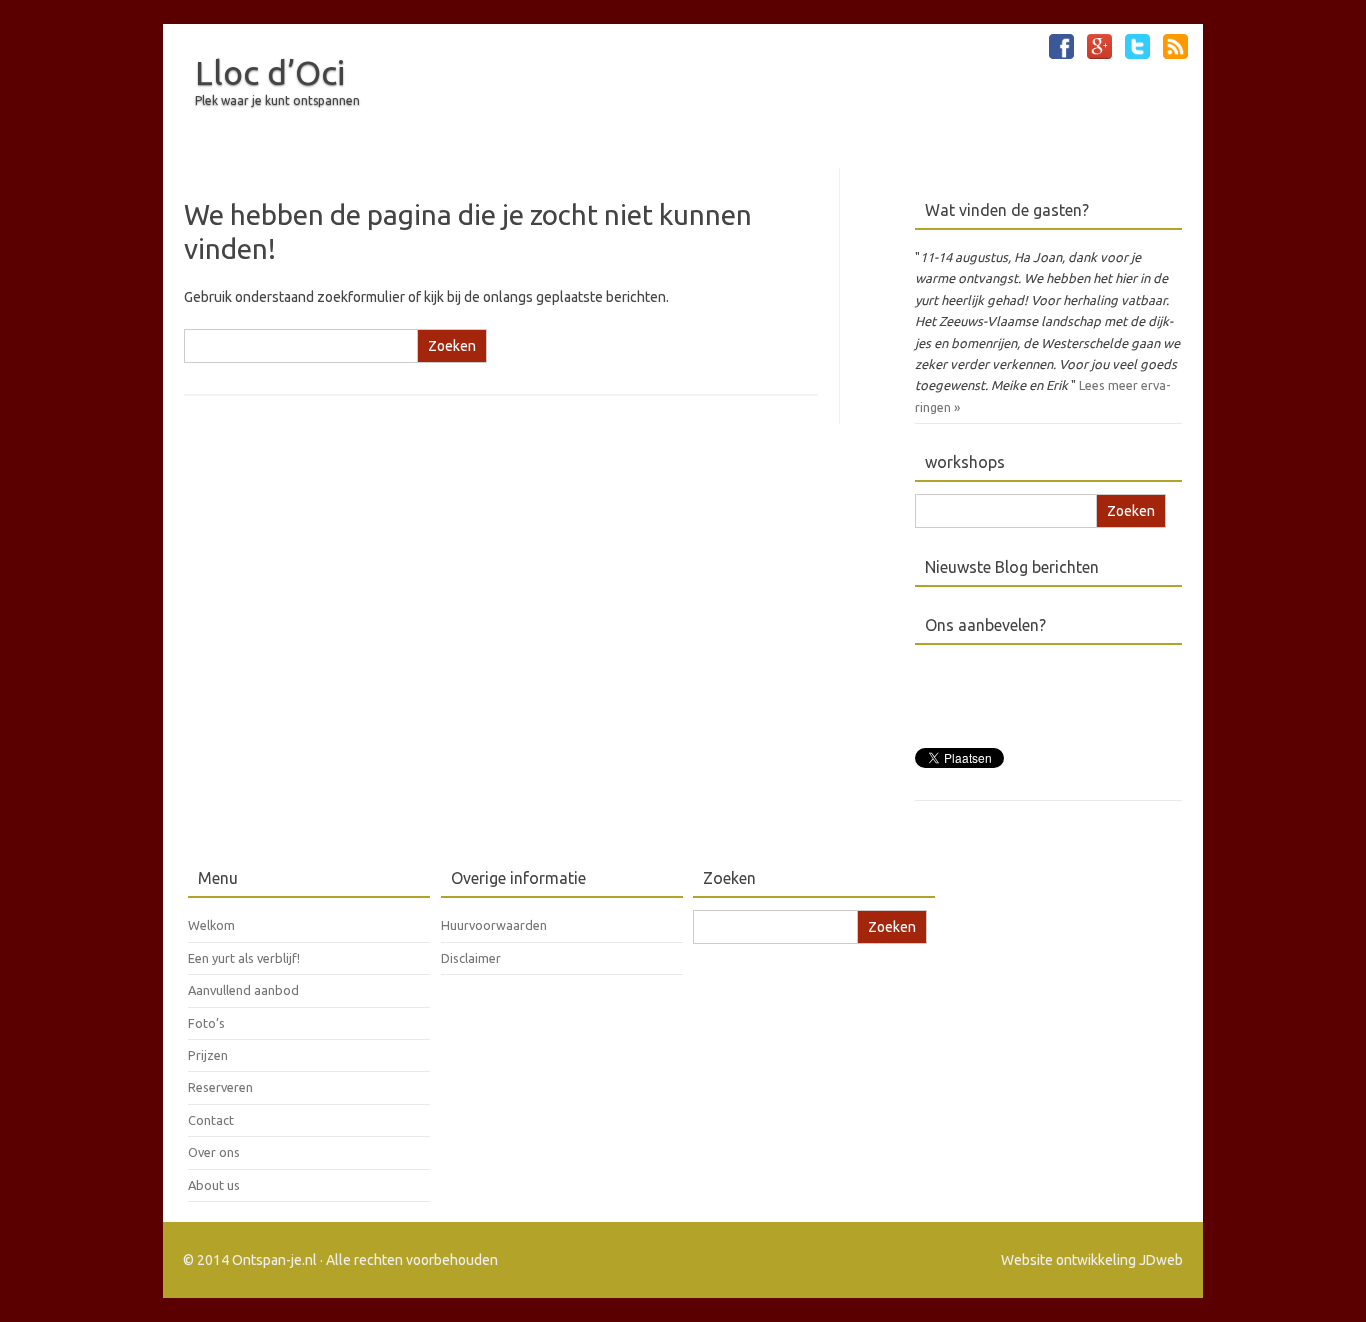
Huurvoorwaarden (494, 925)
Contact (211, 1120)
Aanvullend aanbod (243, 990)
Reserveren (220, 1087)
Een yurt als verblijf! (244, 958)
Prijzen (208, 1055)
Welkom (211, 925)
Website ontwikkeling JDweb (1092, 1260)
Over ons (214, 1152)
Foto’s (206, 1023)
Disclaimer (471, 958)
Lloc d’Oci (270, 72)
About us (214, 1185)
